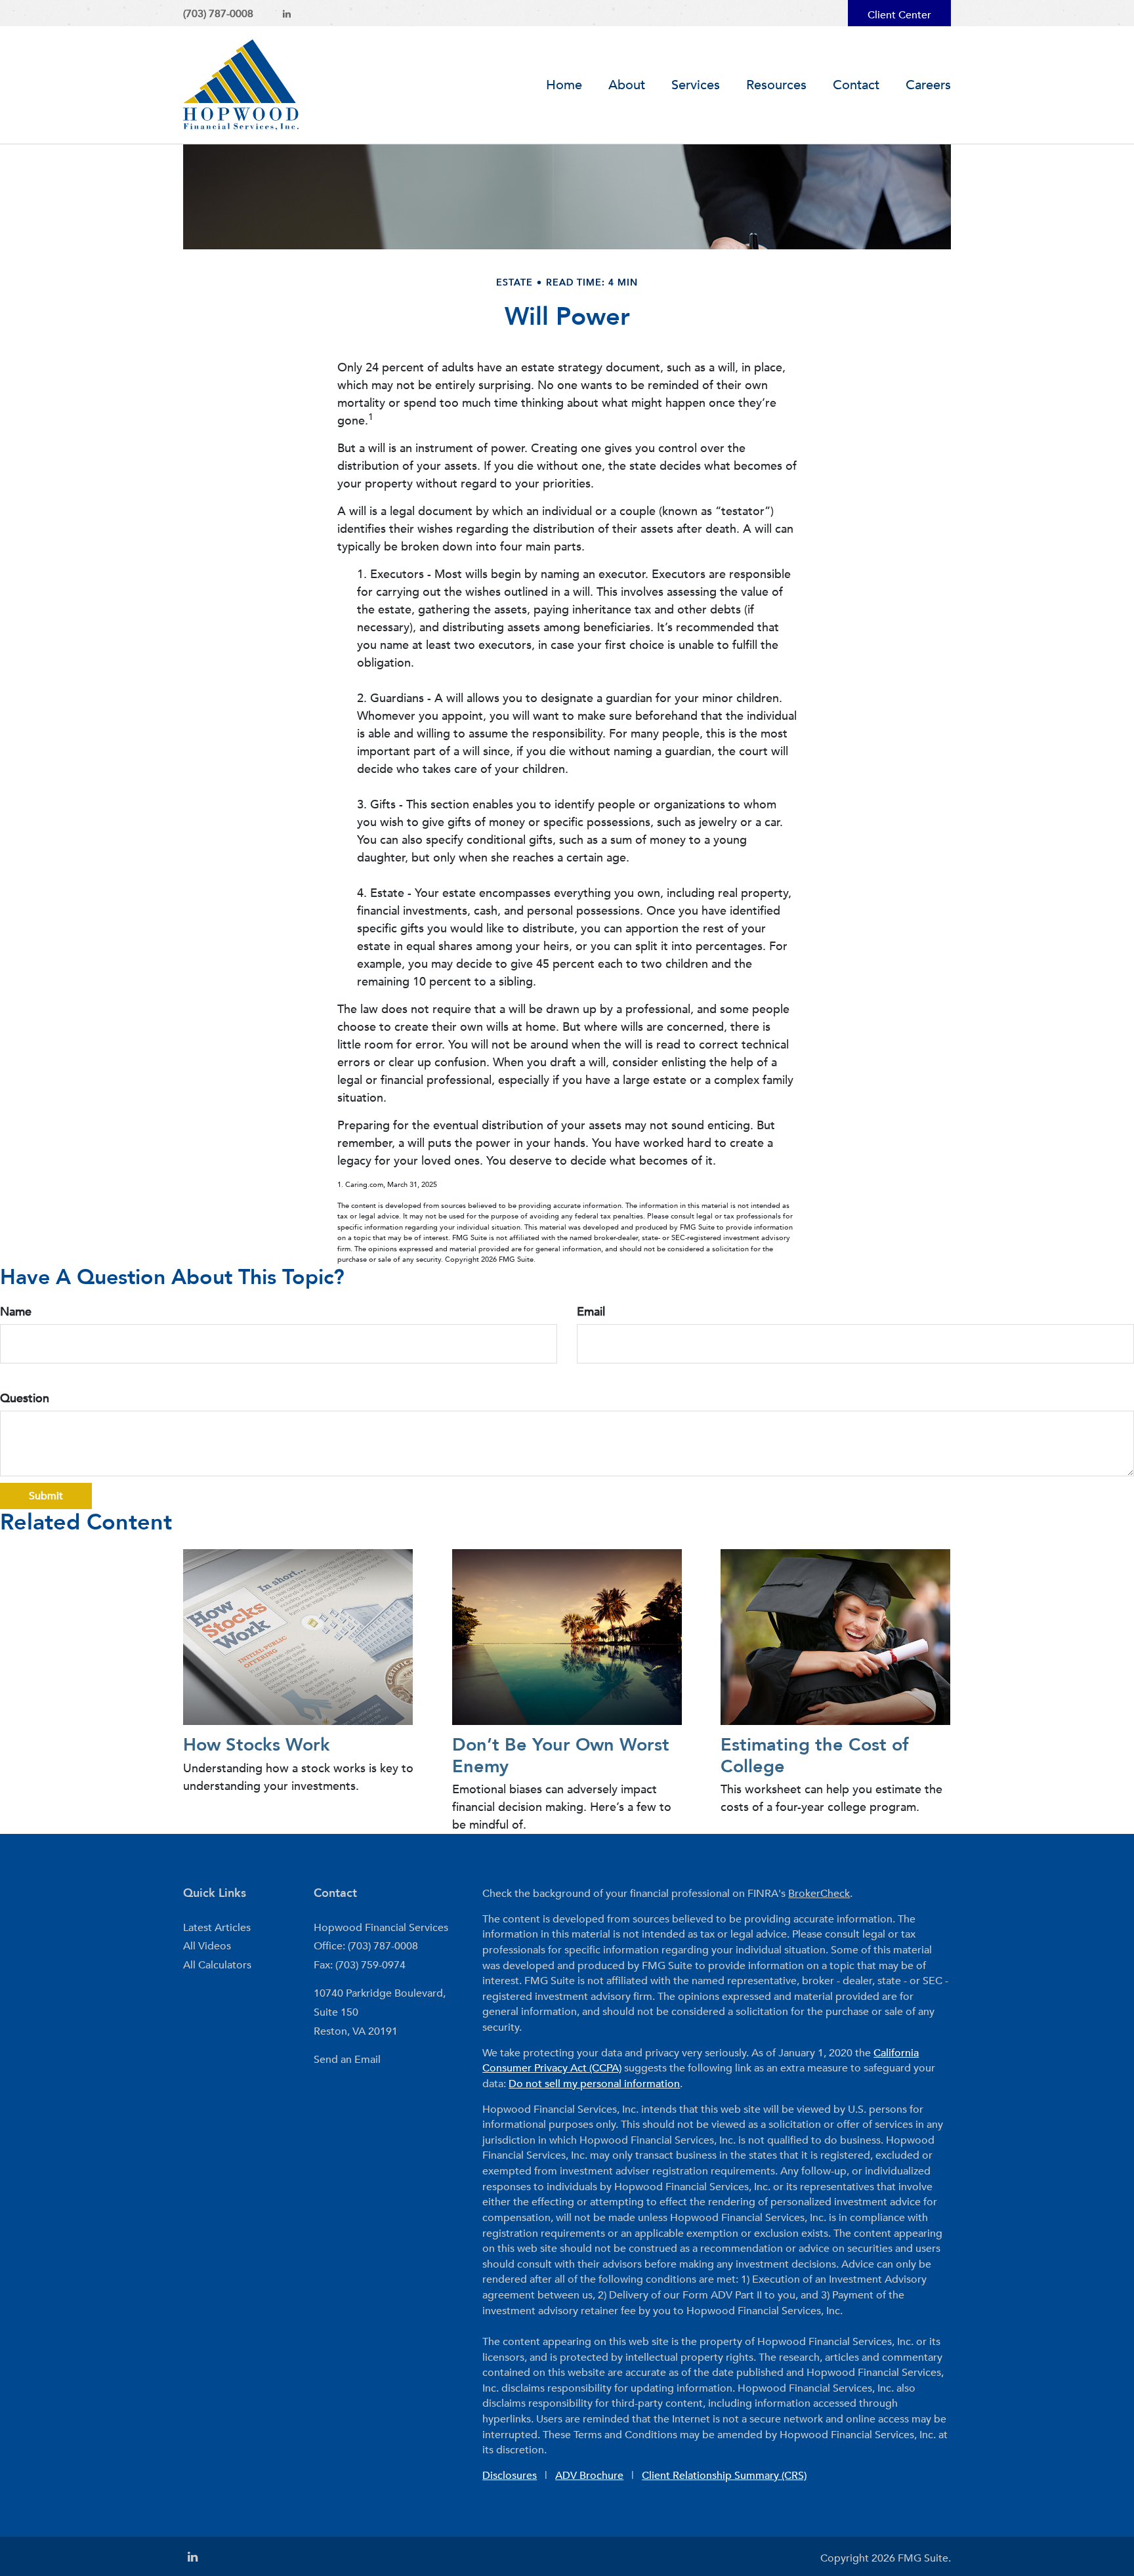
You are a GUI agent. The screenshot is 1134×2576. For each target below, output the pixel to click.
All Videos (207, 1946)
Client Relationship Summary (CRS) (724, 2476)
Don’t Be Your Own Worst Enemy (561, 1755)
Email (591, 1312)
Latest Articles (217, 1928)
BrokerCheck (819, 1894)
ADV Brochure (589, 2476)
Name (16, 1312)
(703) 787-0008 (218, 14)
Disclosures (510, 2476)
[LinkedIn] (287, 14)
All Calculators (217, 1965)
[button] (627, 85)
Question (25, 1399)
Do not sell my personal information (594, 2084)
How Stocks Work (257, 1745)
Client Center (899, 15)
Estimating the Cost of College (815, 1755)
